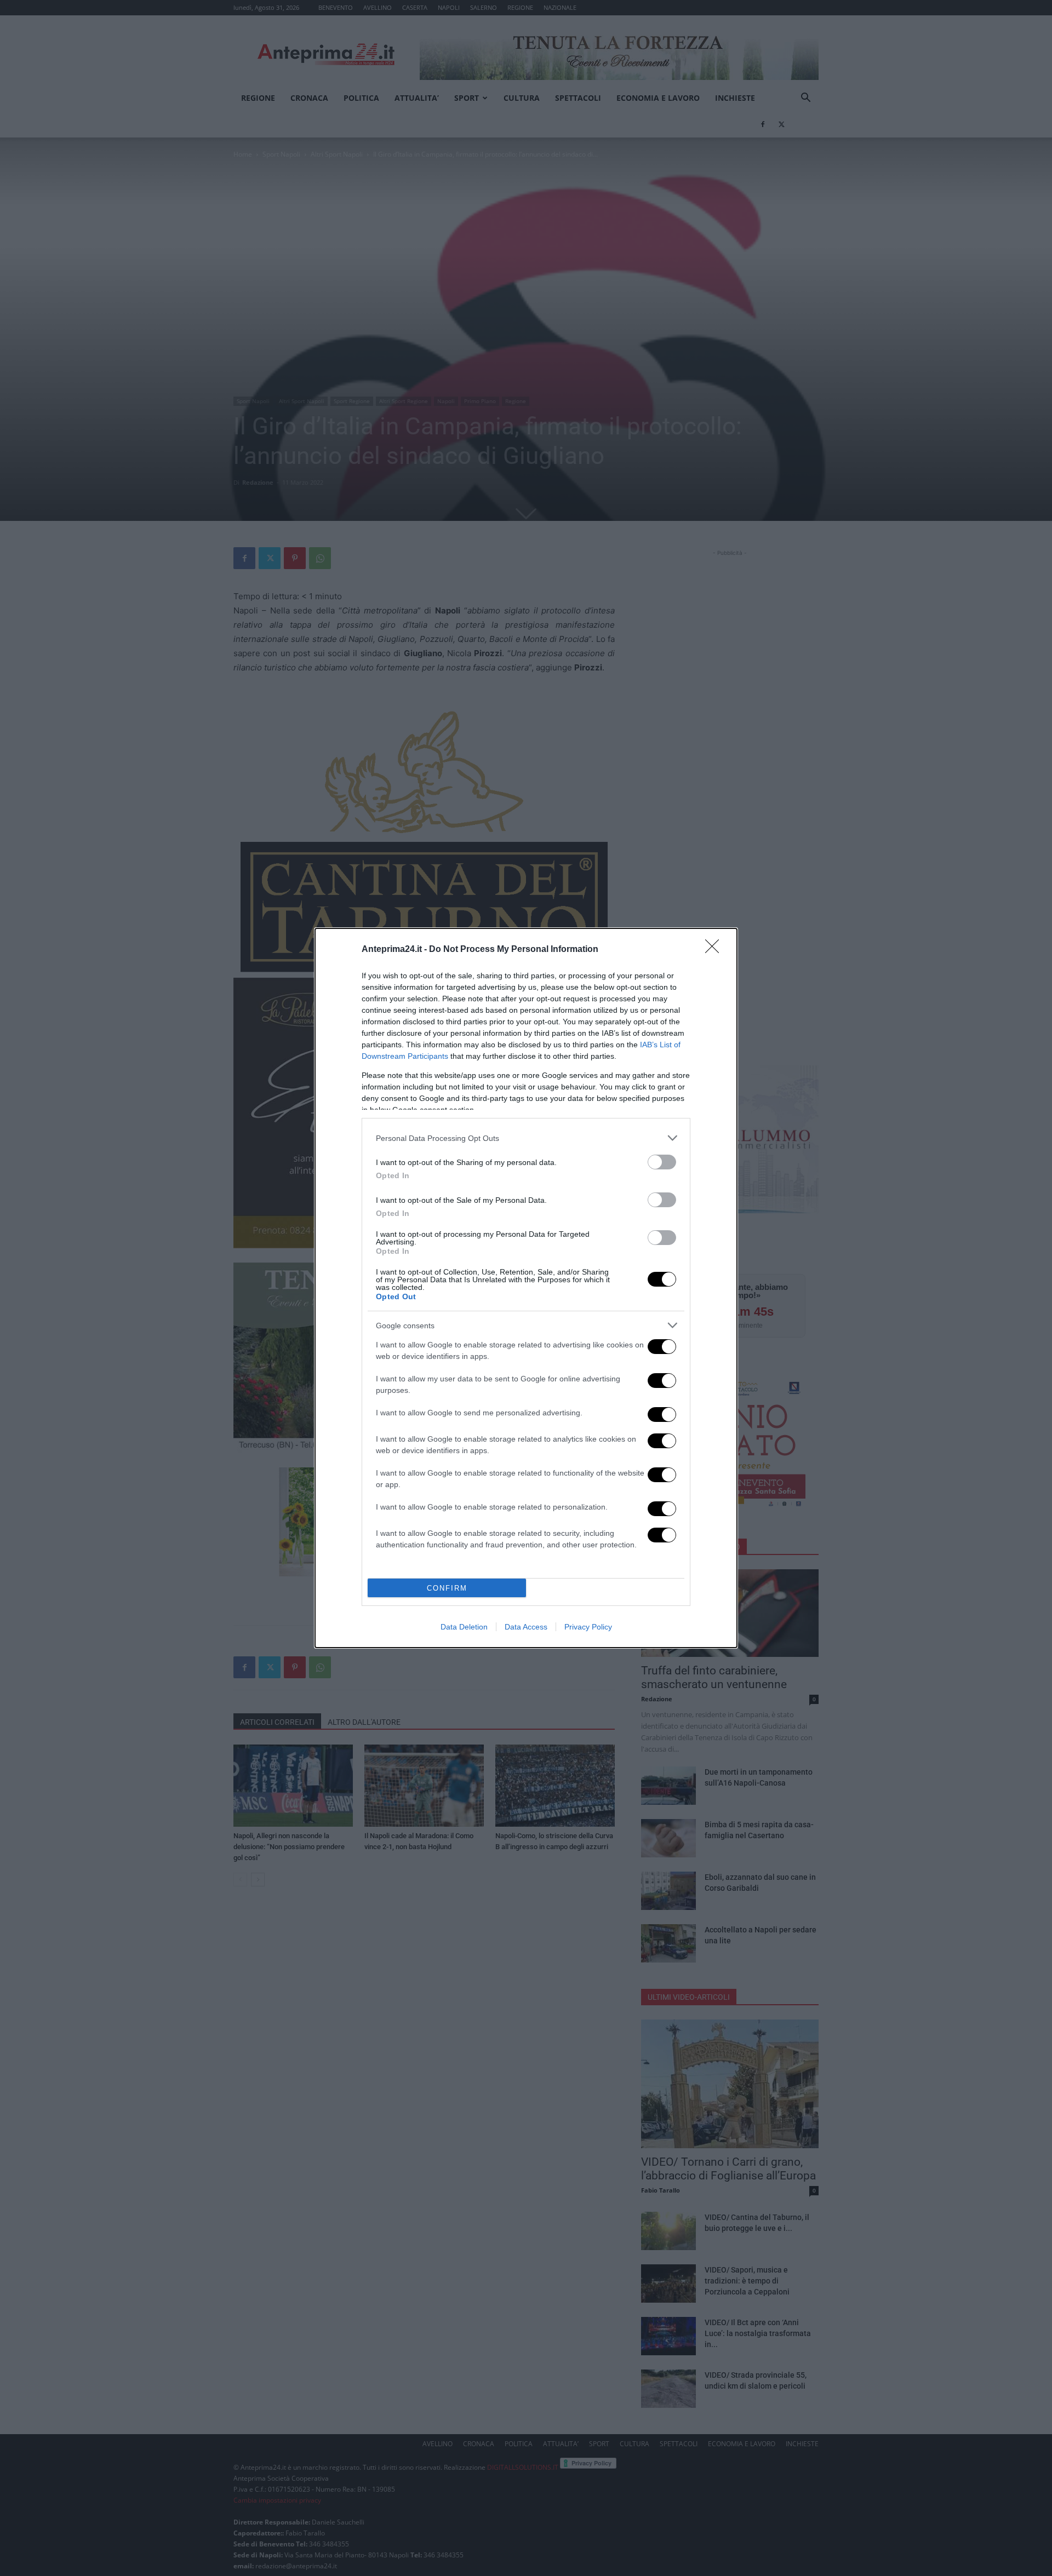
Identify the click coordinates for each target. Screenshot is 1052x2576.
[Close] (716, 950)
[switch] (662, 1162)
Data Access (526, 1627)
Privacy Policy (588, 1627)
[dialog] (526, 1288)
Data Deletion (464, 1627)
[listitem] (526, 1138)
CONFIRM (447, 1588)
